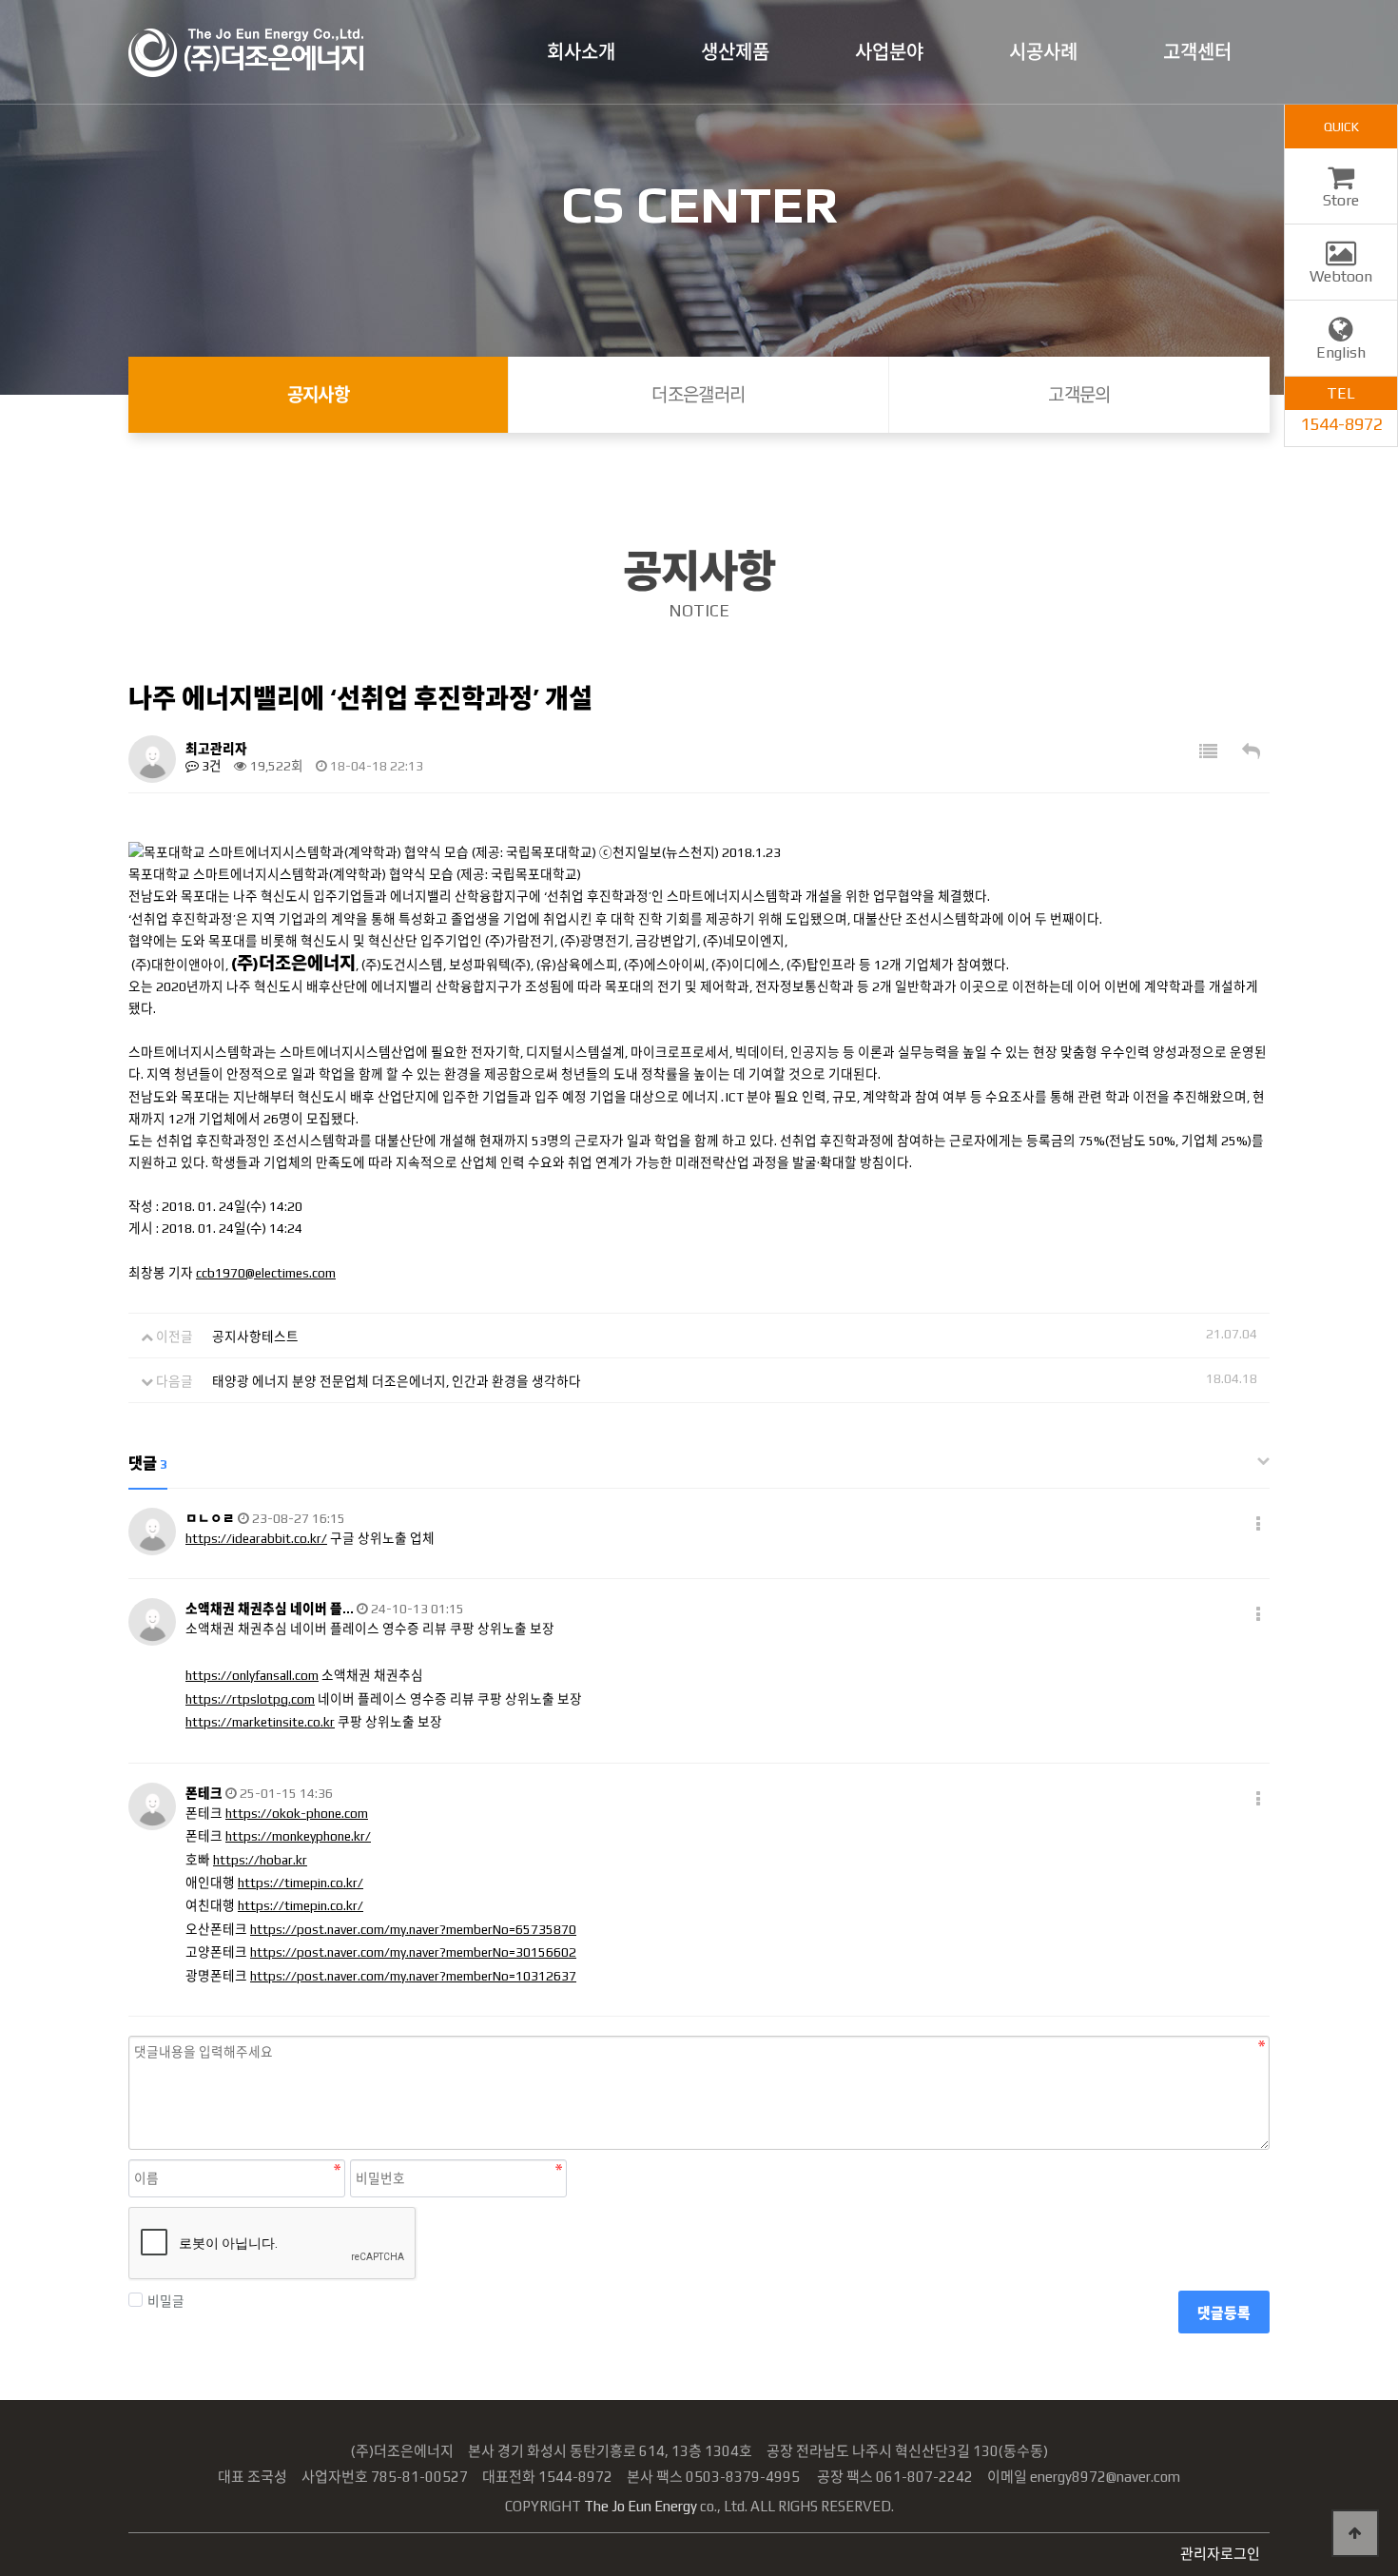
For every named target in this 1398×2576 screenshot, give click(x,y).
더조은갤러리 (699, 395)
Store (1341, 200)
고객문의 (1079, 395)
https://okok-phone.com (297, 1813)
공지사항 (319, 395)
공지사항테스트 (255, 1337)
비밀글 (166, 2301)
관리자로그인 (1220, 2554)
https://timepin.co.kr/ (301, 1883)
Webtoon (1341, 276)
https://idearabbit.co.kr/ (256, 1538)
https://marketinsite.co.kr (260, 1722)
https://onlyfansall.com (252, 1675)
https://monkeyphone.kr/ (298, 1836)
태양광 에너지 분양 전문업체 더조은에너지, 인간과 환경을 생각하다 (397, 1381)
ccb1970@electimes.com (266, 1273)
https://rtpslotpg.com (250, 1699)
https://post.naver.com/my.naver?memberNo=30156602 (413, 1952)
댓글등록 (1224, 2313)
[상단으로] (1355, 2533)
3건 (210, 766)
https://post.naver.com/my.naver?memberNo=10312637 (413, 1976)
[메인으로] (246, 53)
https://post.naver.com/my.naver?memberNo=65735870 (413, 1929)
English (1341, 352)
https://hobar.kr (260, 1860)
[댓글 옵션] (1258, 1524)
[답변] (1251, 752)
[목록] (1208, 752)
